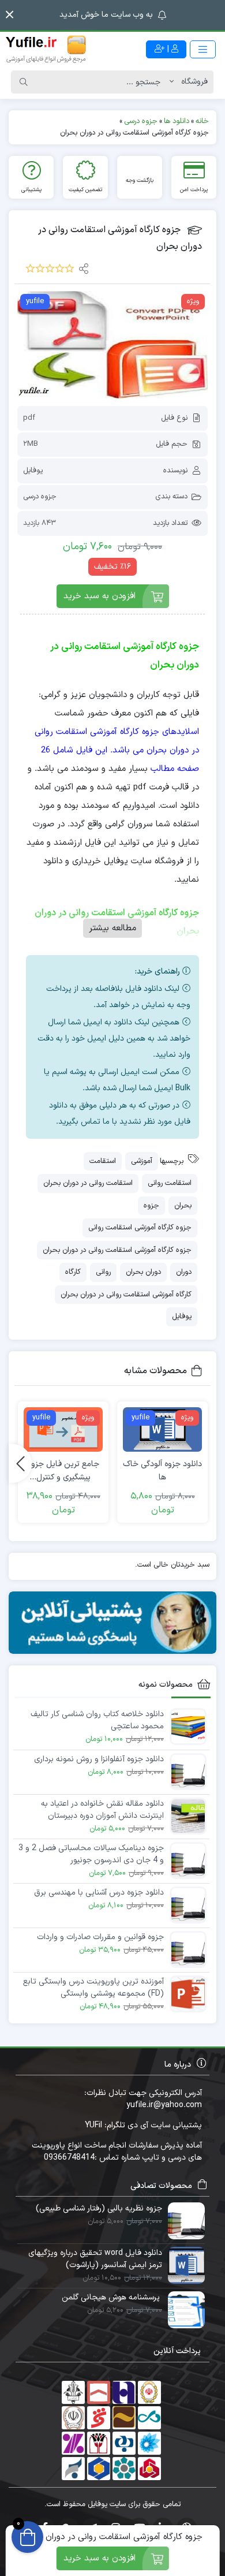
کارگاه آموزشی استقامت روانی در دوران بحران (126, 1295)
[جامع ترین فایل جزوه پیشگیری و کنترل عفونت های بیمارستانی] (63, 1429)
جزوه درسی (40, 497)
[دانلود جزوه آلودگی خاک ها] (162, 1429)
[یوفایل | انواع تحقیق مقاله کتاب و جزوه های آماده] (46, 49)
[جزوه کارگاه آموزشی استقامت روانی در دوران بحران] (112, 345)
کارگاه (73, 1272)
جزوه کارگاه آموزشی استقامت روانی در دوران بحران (117, 1250)
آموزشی (142, 1161)
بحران (183, 1206)
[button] (10, 15)
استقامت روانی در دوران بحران (88, 1183)
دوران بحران (143, 1272)
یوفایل (33, 471)
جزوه (151, 1206)
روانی (103, 1272)
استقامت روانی (170, 1183)
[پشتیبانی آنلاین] (112, 1623)
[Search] (24, 82)
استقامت (103, 1161)
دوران (184, 1272)
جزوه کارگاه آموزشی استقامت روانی (140, 1228)
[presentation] (20, 1463)
